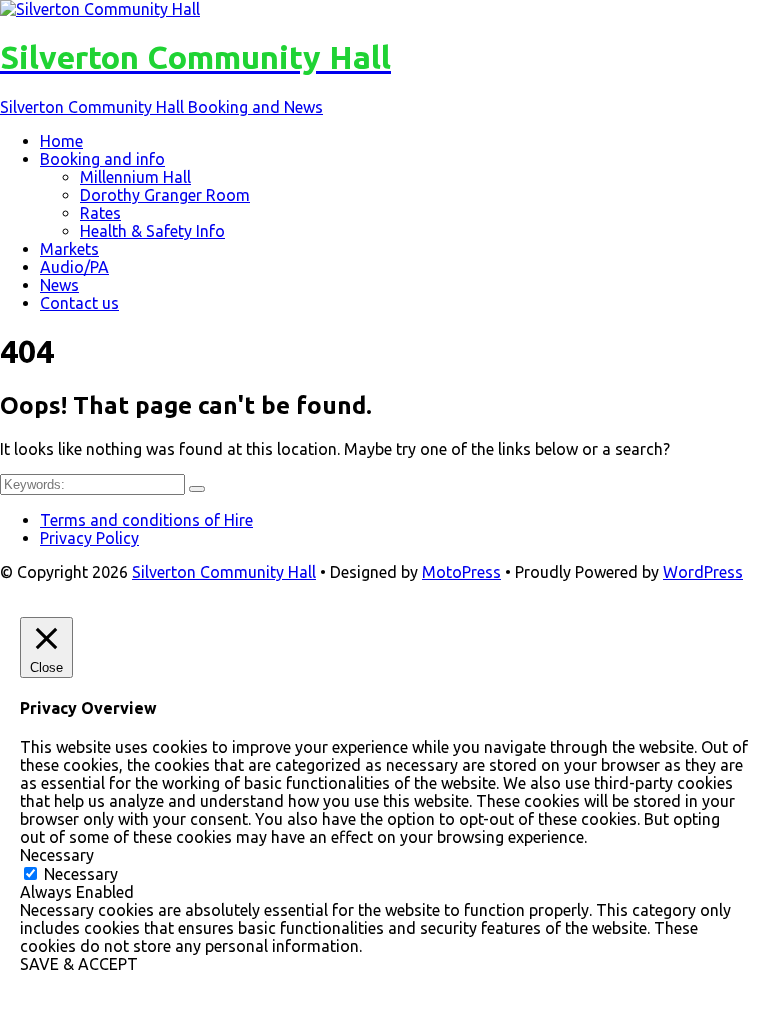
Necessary (81, 874)
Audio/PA (74, 267)
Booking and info (102, 159)
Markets (69, 249)
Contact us (79, 303)
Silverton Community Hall (224, 572)
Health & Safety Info (152, 231)
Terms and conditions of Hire (146, 520)
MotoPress (461, 572)
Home (61, 141)
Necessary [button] (57, 855)
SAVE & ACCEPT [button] (79, 964)
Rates (100, 213)
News (59, 285)
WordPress (703, 572)
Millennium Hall (135, 177)
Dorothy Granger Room (165, 195)
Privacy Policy (89, 538)
